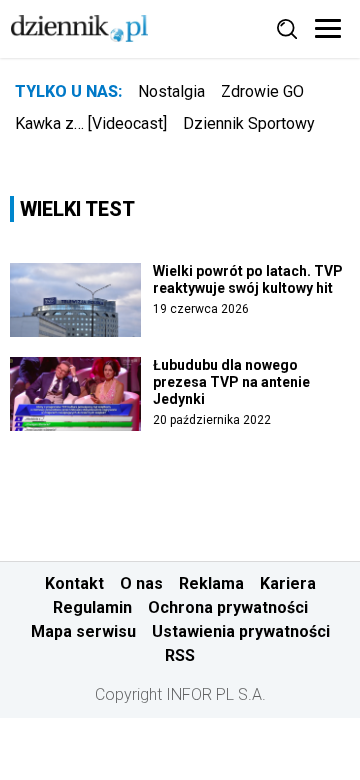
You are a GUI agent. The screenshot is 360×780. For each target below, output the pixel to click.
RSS (180, 655)
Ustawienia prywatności (241, 631)
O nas (141, 583)
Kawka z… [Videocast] (91, 123)
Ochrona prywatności (228, 607)
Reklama (211, 583)
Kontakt (74, 583)
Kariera (288, 583)
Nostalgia (171, 91)
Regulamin (92, 607)
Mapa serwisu (83, 631)
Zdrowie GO (262, 91)
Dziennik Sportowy (249, 123)
